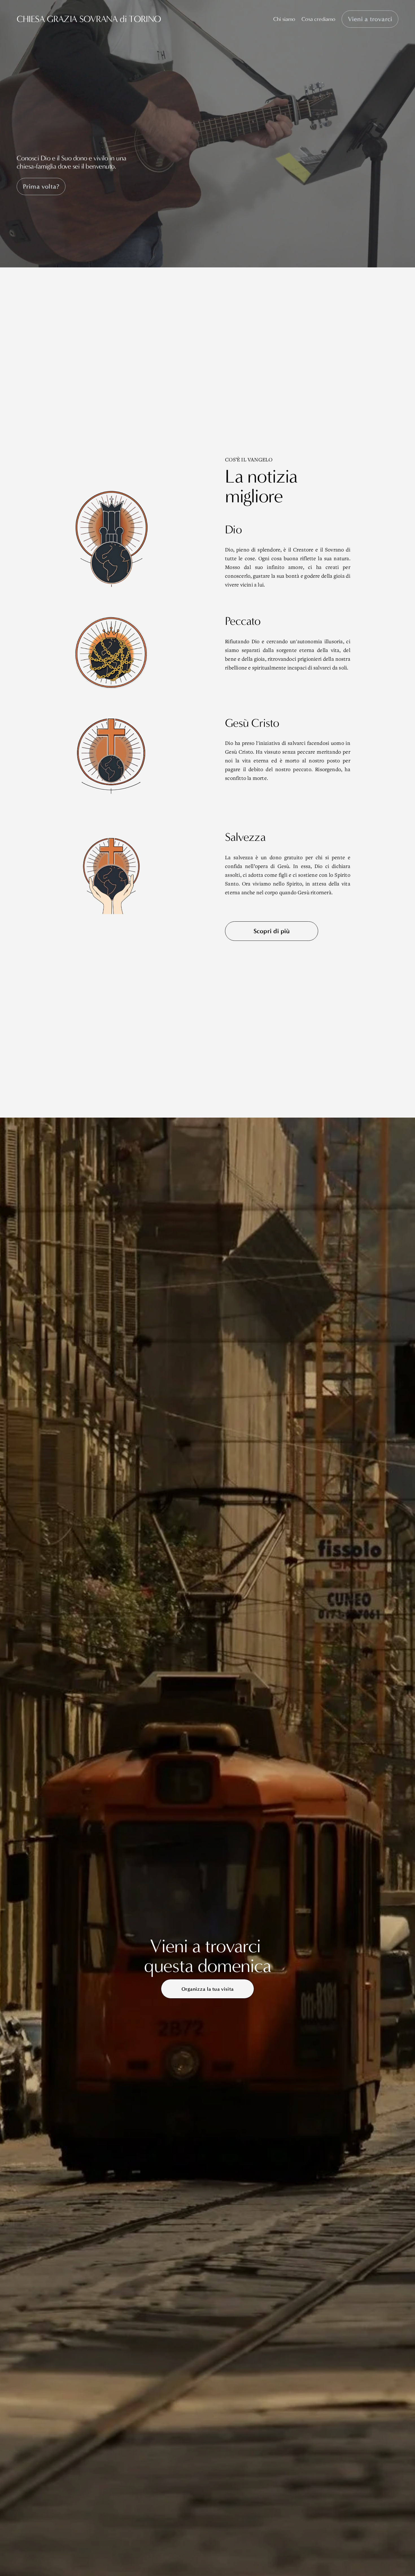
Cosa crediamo (318, 19)
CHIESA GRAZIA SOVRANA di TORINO (89, 19)
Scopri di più (272, 931)
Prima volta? (41, 187)
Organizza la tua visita (207, 1989)
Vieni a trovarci (370, 19)
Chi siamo (284, 19)
